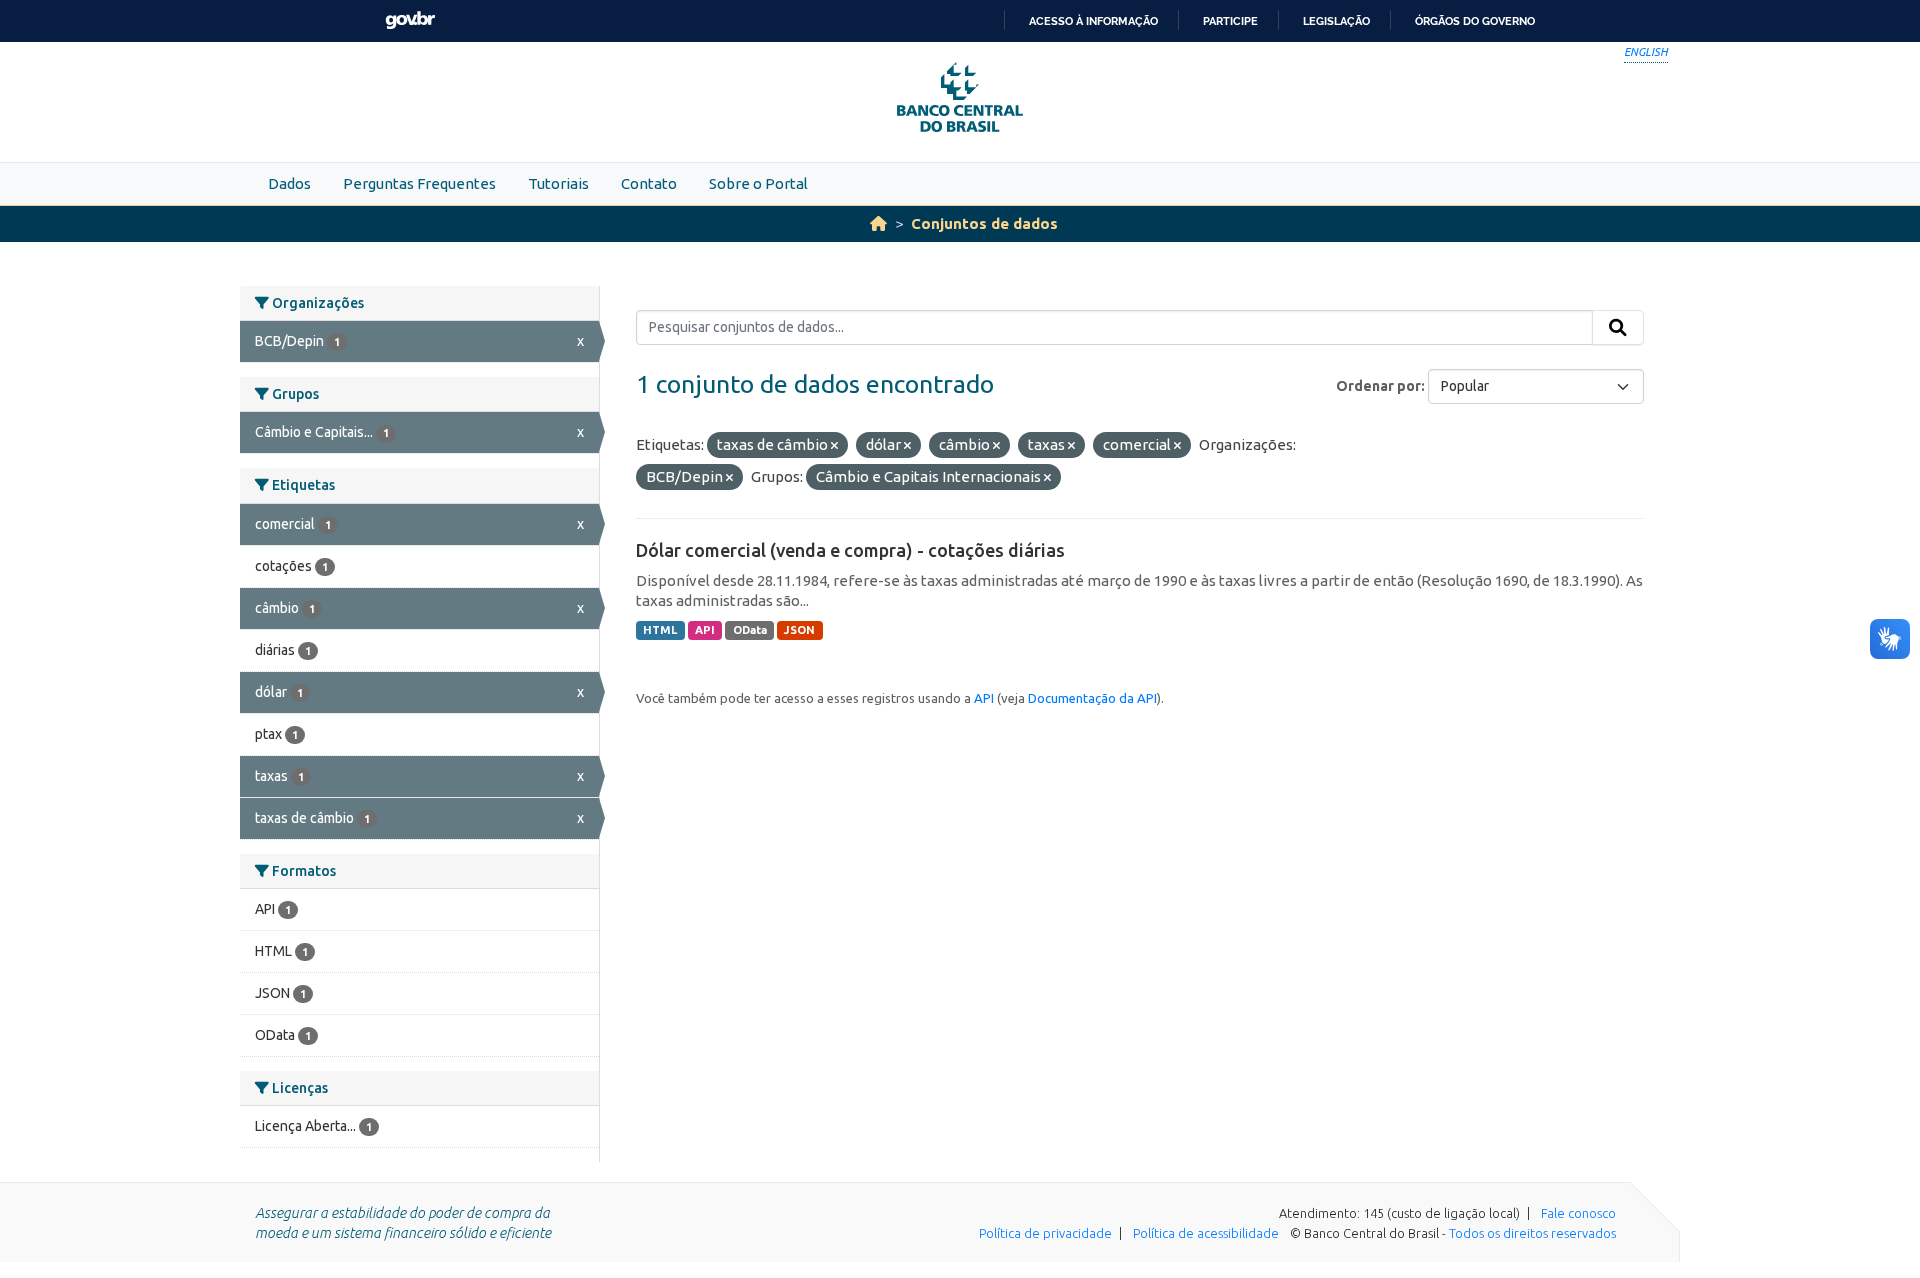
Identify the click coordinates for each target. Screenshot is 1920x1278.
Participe (1230, 21)
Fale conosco (1578, 1213)
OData (750, 630)
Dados (289, 183)
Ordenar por (1378, 386)
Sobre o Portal (758, 183)
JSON (799, 630)
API (705, 630)
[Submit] (1618, 328)
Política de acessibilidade (1206, 1233)
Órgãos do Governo (1475, 21)
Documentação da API (1092, 698)
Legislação (1336, 21)
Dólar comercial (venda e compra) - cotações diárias (850, 550)
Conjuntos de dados (984, 223)
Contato (649, 183)
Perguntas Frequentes (419, 183)
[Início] (878, 223)
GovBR (410, 20)
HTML (660, 630)
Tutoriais (558, 183)
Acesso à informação (1093, 21)
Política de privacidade (1045, 1233)
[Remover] (834, 446)
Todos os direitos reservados (1532, 1233)
